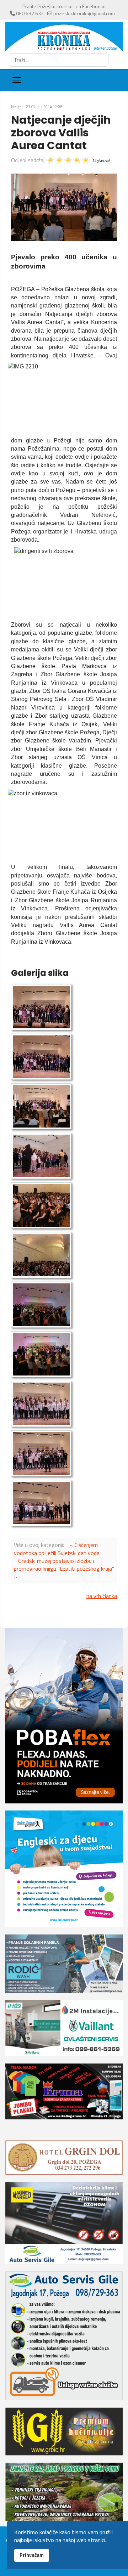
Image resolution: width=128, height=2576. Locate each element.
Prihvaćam (32, 2555)
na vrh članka (102, 1596)
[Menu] (17, 80)
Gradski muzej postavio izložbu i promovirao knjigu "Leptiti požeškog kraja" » (64, 1569)
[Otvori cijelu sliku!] (64, 207)
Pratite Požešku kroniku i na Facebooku (64, 6)
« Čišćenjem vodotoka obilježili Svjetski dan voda (57, 1549)
